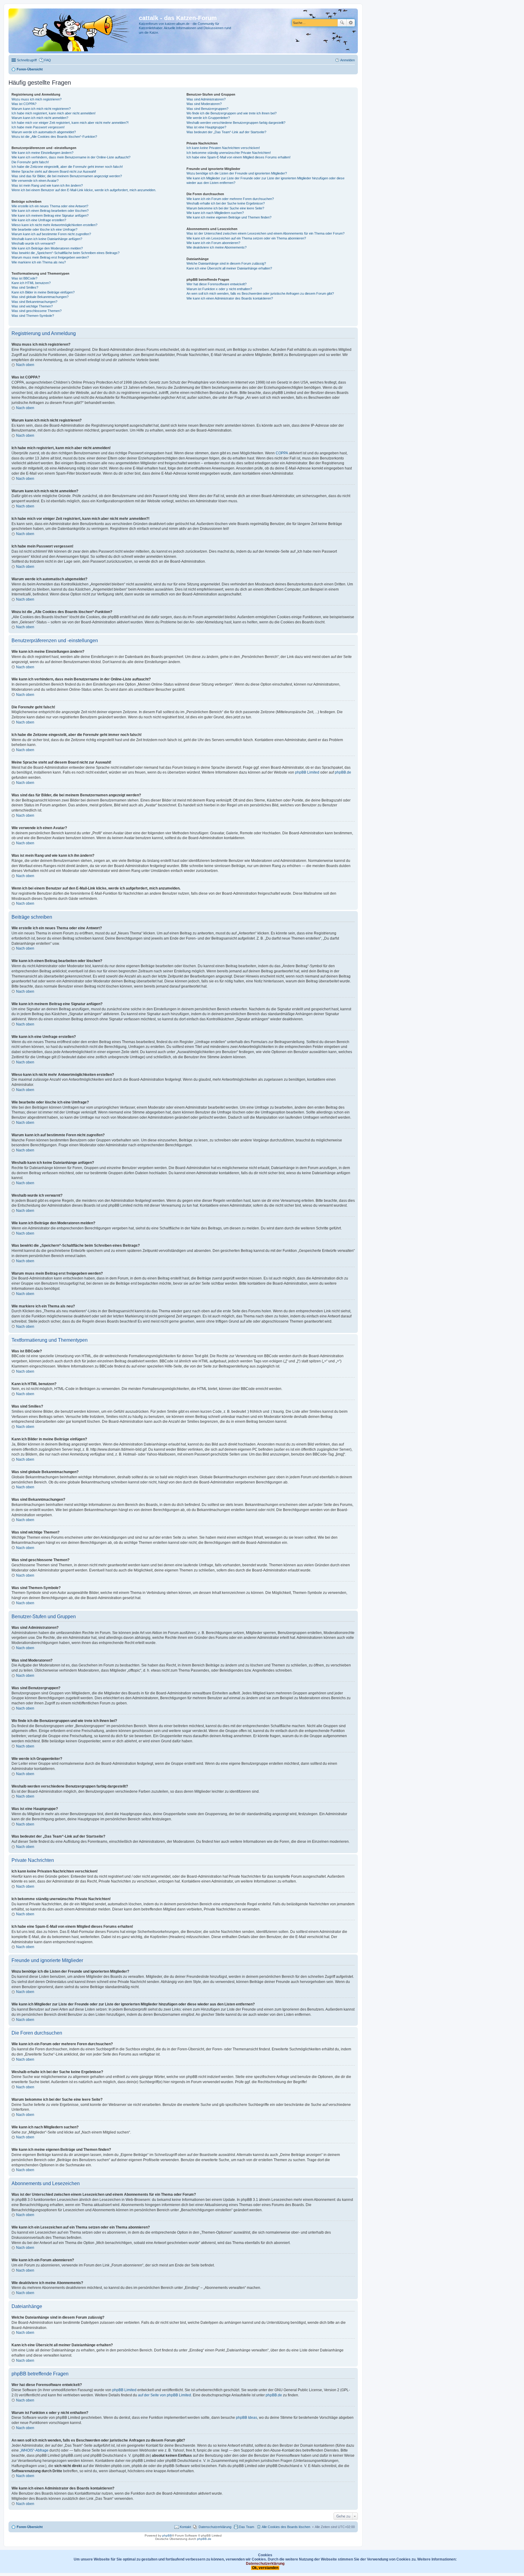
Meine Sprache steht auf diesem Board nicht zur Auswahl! (54, 171)
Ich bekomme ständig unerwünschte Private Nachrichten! (229, 153)
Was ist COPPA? (24, 104)
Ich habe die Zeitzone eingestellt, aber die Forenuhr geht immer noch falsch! (67, 167)
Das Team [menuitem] (247, 2527)
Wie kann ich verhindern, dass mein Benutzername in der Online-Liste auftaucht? (71, 157)
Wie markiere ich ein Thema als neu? (39, 262)
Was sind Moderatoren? (204, 104)
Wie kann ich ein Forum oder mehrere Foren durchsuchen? (230, 199)
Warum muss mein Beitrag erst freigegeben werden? (50, 257)
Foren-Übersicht (30, 2527)
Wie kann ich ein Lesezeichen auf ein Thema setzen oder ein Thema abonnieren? (246, 238)
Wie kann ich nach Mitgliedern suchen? (215, 213)
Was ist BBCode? (24, 278)
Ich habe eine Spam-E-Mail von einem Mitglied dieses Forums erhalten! (238, 157)
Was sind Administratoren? (206, 99)
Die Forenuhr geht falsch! (30, 162)
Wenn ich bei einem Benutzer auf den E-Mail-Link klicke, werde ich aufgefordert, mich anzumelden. (84, 190)
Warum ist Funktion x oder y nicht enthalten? (219, 289)
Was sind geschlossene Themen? (37, 311)
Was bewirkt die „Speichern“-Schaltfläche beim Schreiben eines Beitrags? (65, 253)
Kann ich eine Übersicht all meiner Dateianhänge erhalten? (229, 268)
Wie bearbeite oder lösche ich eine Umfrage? (44, 229)
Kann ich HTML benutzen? (31, 283)
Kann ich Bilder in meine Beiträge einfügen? (43, 292)
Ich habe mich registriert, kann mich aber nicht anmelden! (54, 113)
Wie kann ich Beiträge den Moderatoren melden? (47, 248)
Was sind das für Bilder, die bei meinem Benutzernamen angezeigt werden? (67, 176)
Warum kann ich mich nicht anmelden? (40, 118)
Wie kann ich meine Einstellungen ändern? (42, 153)
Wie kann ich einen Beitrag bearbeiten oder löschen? (50, 211)
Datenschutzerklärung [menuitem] (215, 2527)
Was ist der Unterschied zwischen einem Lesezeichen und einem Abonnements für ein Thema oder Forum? (265, 233)
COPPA (282, 453)
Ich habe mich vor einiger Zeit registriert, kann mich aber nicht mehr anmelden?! (70, 123)
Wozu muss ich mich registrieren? (37, 99)
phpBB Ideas (247, 2418)
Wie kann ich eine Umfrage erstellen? (39, 220)
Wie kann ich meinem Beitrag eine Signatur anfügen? (50, 215)
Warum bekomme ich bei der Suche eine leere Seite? (225, 208)
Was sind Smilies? (25, 287)
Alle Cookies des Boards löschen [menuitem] (286, 2527)
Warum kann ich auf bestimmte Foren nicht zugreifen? (51, 234)
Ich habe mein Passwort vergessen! (38, 127)
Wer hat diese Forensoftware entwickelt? (217, 284)
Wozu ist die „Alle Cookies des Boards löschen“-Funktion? (54, 137)
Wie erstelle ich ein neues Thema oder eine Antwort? (50, 206)
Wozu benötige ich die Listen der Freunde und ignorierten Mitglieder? (237, 173)
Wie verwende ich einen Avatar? (35, 181)
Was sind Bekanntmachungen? (34, 302)
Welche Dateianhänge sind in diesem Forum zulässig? (226, 263)
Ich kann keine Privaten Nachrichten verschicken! (223, 148)
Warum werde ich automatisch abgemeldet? (44, 132)
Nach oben (25, 365)
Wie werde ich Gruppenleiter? (208, 118)
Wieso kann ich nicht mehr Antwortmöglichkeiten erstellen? (54, 225)
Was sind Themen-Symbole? (33, 316)
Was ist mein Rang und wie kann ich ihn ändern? (47, 185)
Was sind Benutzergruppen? (207, 109)
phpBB (167, 2535)
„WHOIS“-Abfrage (34, 2450)
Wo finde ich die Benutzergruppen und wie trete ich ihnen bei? (232, 113)
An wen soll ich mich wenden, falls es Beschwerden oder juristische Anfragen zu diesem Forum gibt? (260, 293)
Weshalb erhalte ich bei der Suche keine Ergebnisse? (226, 203)
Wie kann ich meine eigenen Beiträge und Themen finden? (229, 217)
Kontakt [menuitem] (185, 2527)
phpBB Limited (307, 772)
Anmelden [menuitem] (348, 60)
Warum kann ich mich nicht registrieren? (41, 109)
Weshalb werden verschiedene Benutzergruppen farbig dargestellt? (236, 123)
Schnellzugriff (27, 60)
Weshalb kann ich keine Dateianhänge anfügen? (47, 239)
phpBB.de (343, 772)
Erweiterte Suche (351, 23)
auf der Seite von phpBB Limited (165, 2395)
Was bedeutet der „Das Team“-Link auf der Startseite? (226, 132)
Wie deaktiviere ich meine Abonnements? (217, 247)
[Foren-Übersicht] (74, 31)
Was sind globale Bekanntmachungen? (40, 297)
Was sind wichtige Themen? (32, 306)
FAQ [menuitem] (48, 60)
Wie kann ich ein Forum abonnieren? (213, 243)
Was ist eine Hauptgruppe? (206, 127)
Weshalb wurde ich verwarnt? (33, 243)
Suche (342, 23)
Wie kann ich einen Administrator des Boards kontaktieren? (230, 298)
